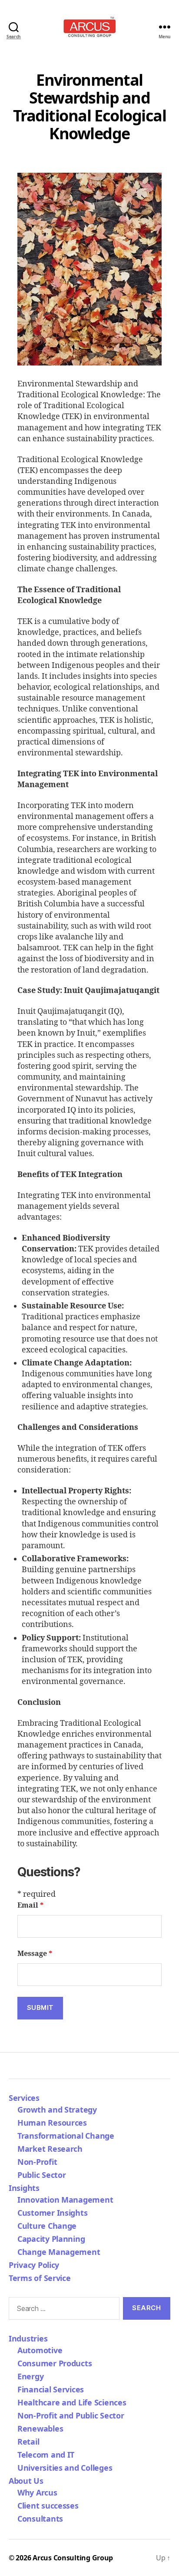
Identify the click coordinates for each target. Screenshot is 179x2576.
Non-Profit (37, 2162)
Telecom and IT (46, 2455)
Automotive (40, 2350)
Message (35, 1954)
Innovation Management (65, 2200)
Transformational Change (66, 2136)
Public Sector (42, 2175)
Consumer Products (55, 2363)
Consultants (40, 2519)
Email (30, 1905)
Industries (28, 2338)
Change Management (59, 2252)
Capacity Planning (51, 2239)
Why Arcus (37, 2492)
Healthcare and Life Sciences (72, 2402)
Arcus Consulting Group (73, 2558)
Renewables (40, 2428)
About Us (26, 2481)
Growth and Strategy (57, 2110)
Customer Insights (55, 2213)
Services (24, 2098)
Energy (30, 2376)
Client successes (48, 2506)
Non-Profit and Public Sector (71, 2415)
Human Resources (52, 2123)
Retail (28, 2442)
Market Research (50, 2149)
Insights (24, 2188)
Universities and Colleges (65, 2468)
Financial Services (51, 2389)
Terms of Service (40, 2278)
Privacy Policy (34, 2265)
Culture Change (47, 2226)
